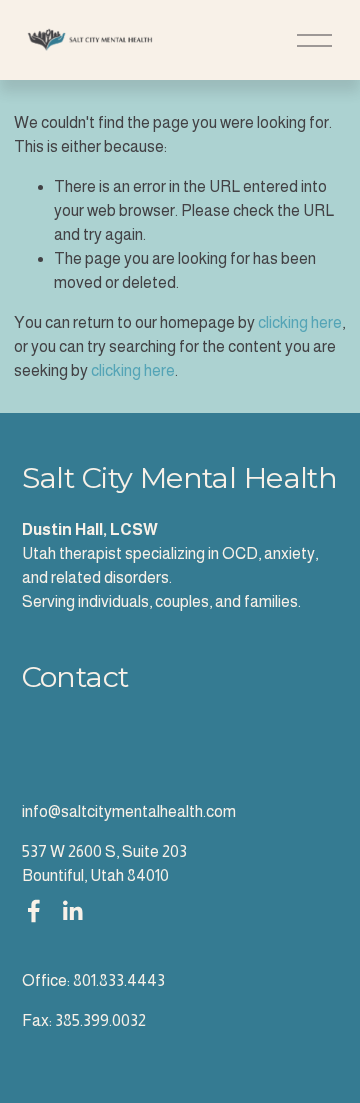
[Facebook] (34, 911)
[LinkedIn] (72, 911)
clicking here (300, 322)
